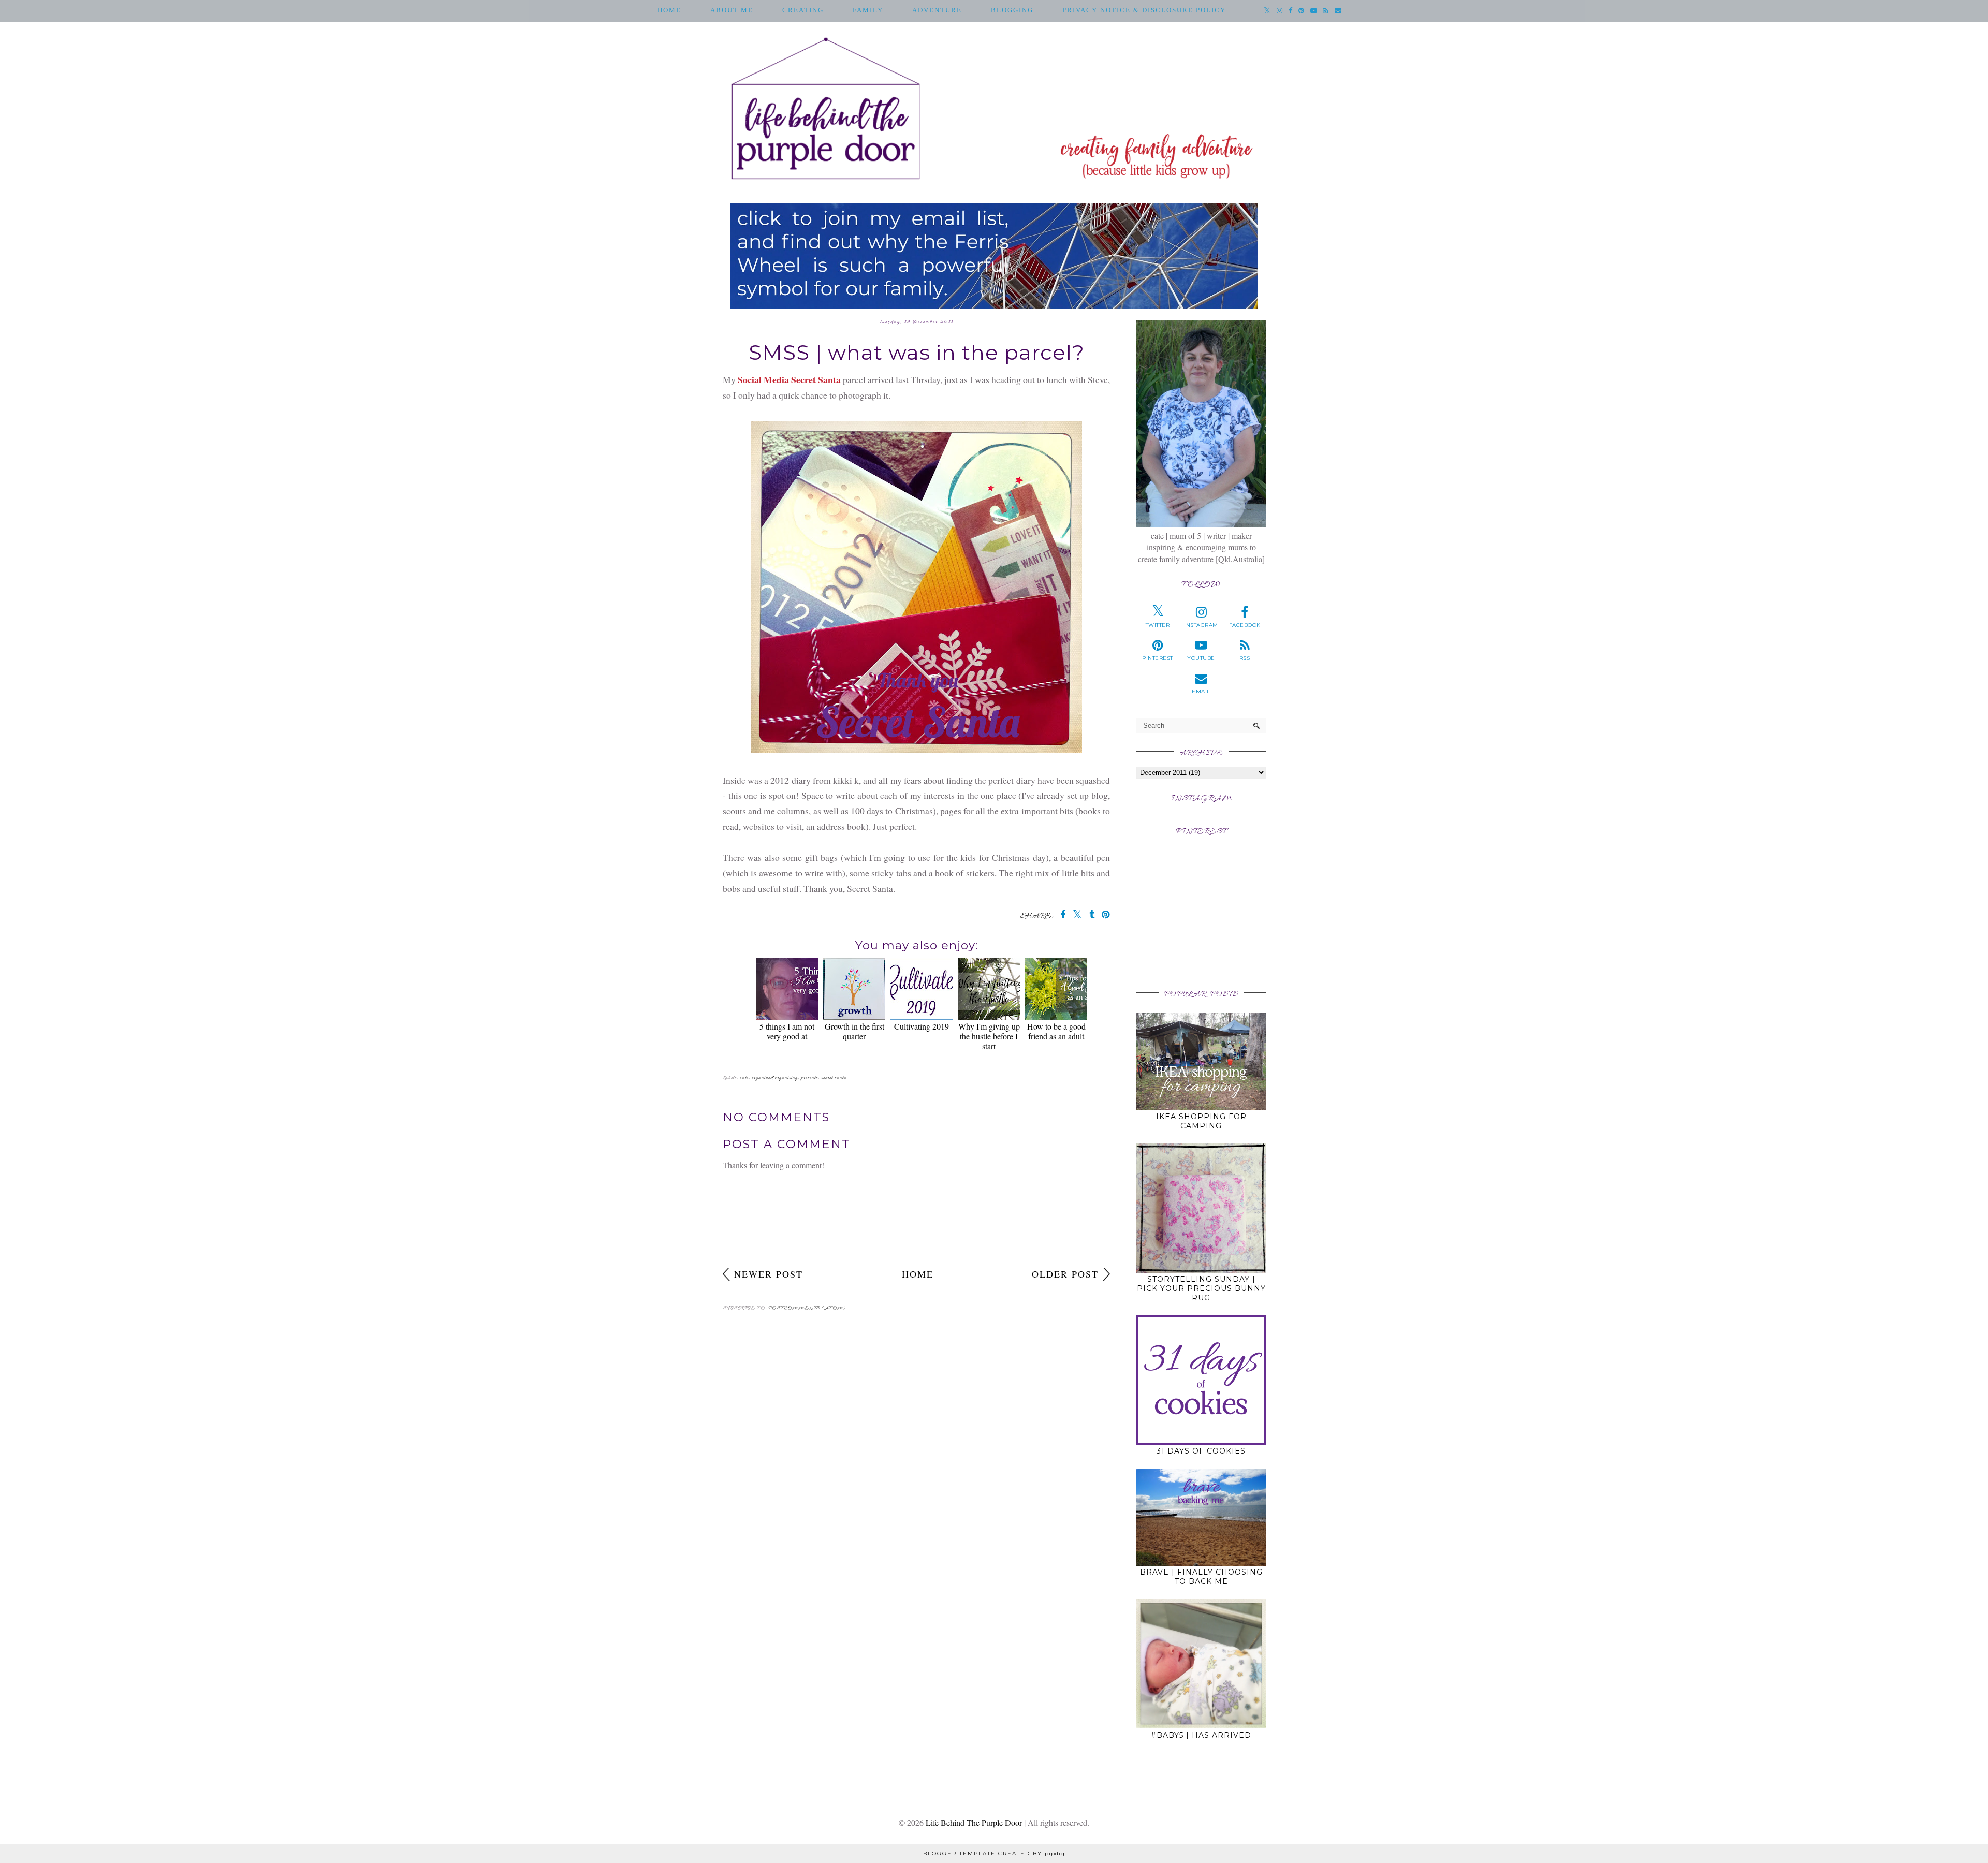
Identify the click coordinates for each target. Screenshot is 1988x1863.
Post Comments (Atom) (807, 1308)
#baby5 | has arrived (1201, 1735)
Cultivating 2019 (922, 1026)
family (868, 10)
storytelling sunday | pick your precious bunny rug (1201, 1288)
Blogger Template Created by (994, 1853)
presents (809, 1078)
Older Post (1065, 1274)
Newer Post (769, 1274)
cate (744, 1078)
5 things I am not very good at (787, 1031)
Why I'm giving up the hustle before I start (989, 1036)
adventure (937, 10)
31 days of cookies (1201, 1451)
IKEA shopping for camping (1201, 1121)
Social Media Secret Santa (789, 379)
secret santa (834, 1078)
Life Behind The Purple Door (974, 1822)
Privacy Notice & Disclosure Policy (1144, 10)
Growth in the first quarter (854, 1031)
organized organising (775, 1078)
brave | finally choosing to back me (1201, 1577)
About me (732, 10)
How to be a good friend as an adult (1056, 1031)
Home (669, 10)
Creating (803, 10)
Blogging (1012, 10)
